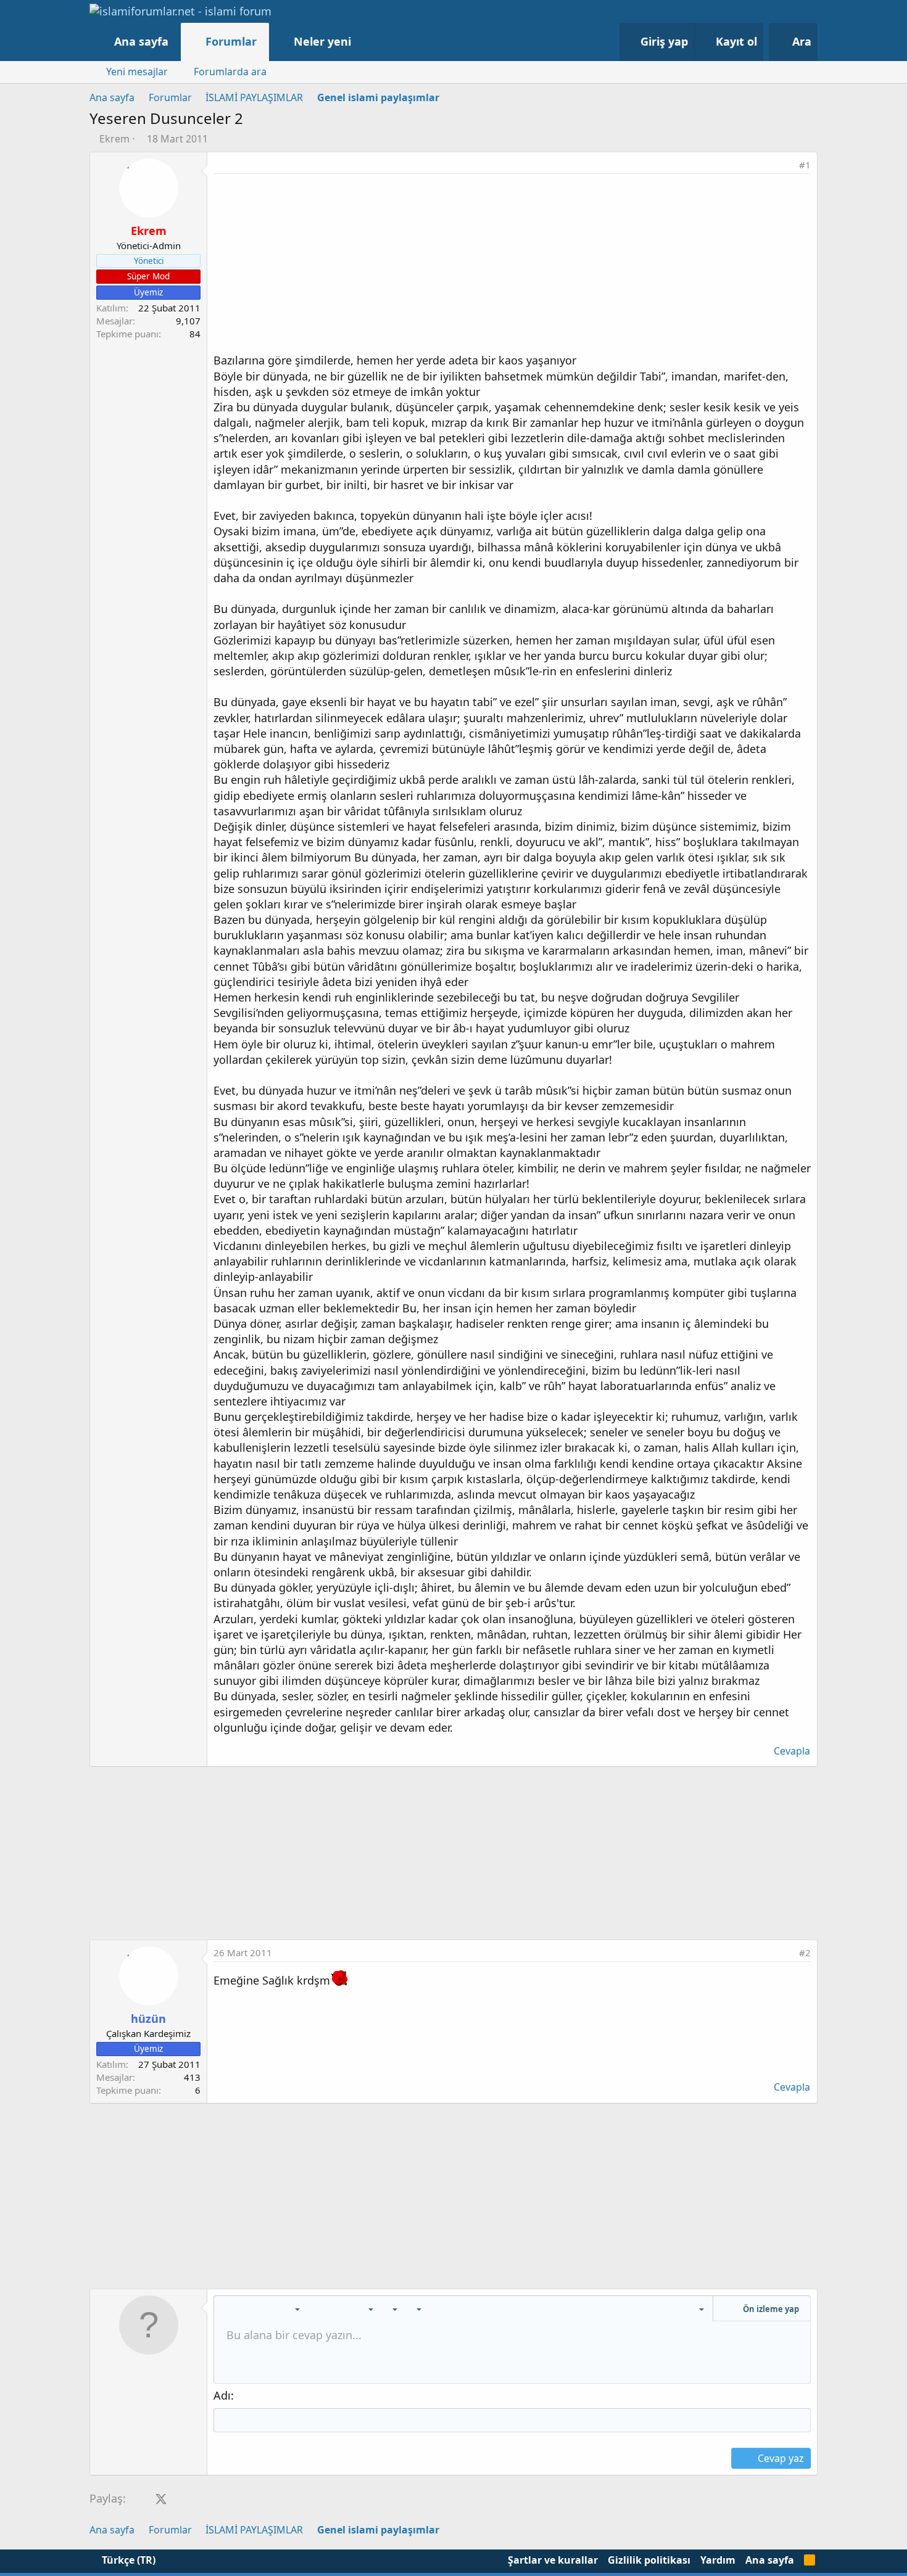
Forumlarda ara (230, 72)
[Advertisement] (512, 266)
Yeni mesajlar (137, 72)
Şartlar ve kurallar (553, 2560)
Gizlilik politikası (649, 2560)
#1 (805, 165)
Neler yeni (322, 41)
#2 (805, 1953)
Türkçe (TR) (127, 2560)
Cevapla (792, 1751)
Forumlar (231, 41)
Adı (222, 2395)
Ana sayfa (141, 41)
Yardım (718, 2560)
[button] (364, 42)
